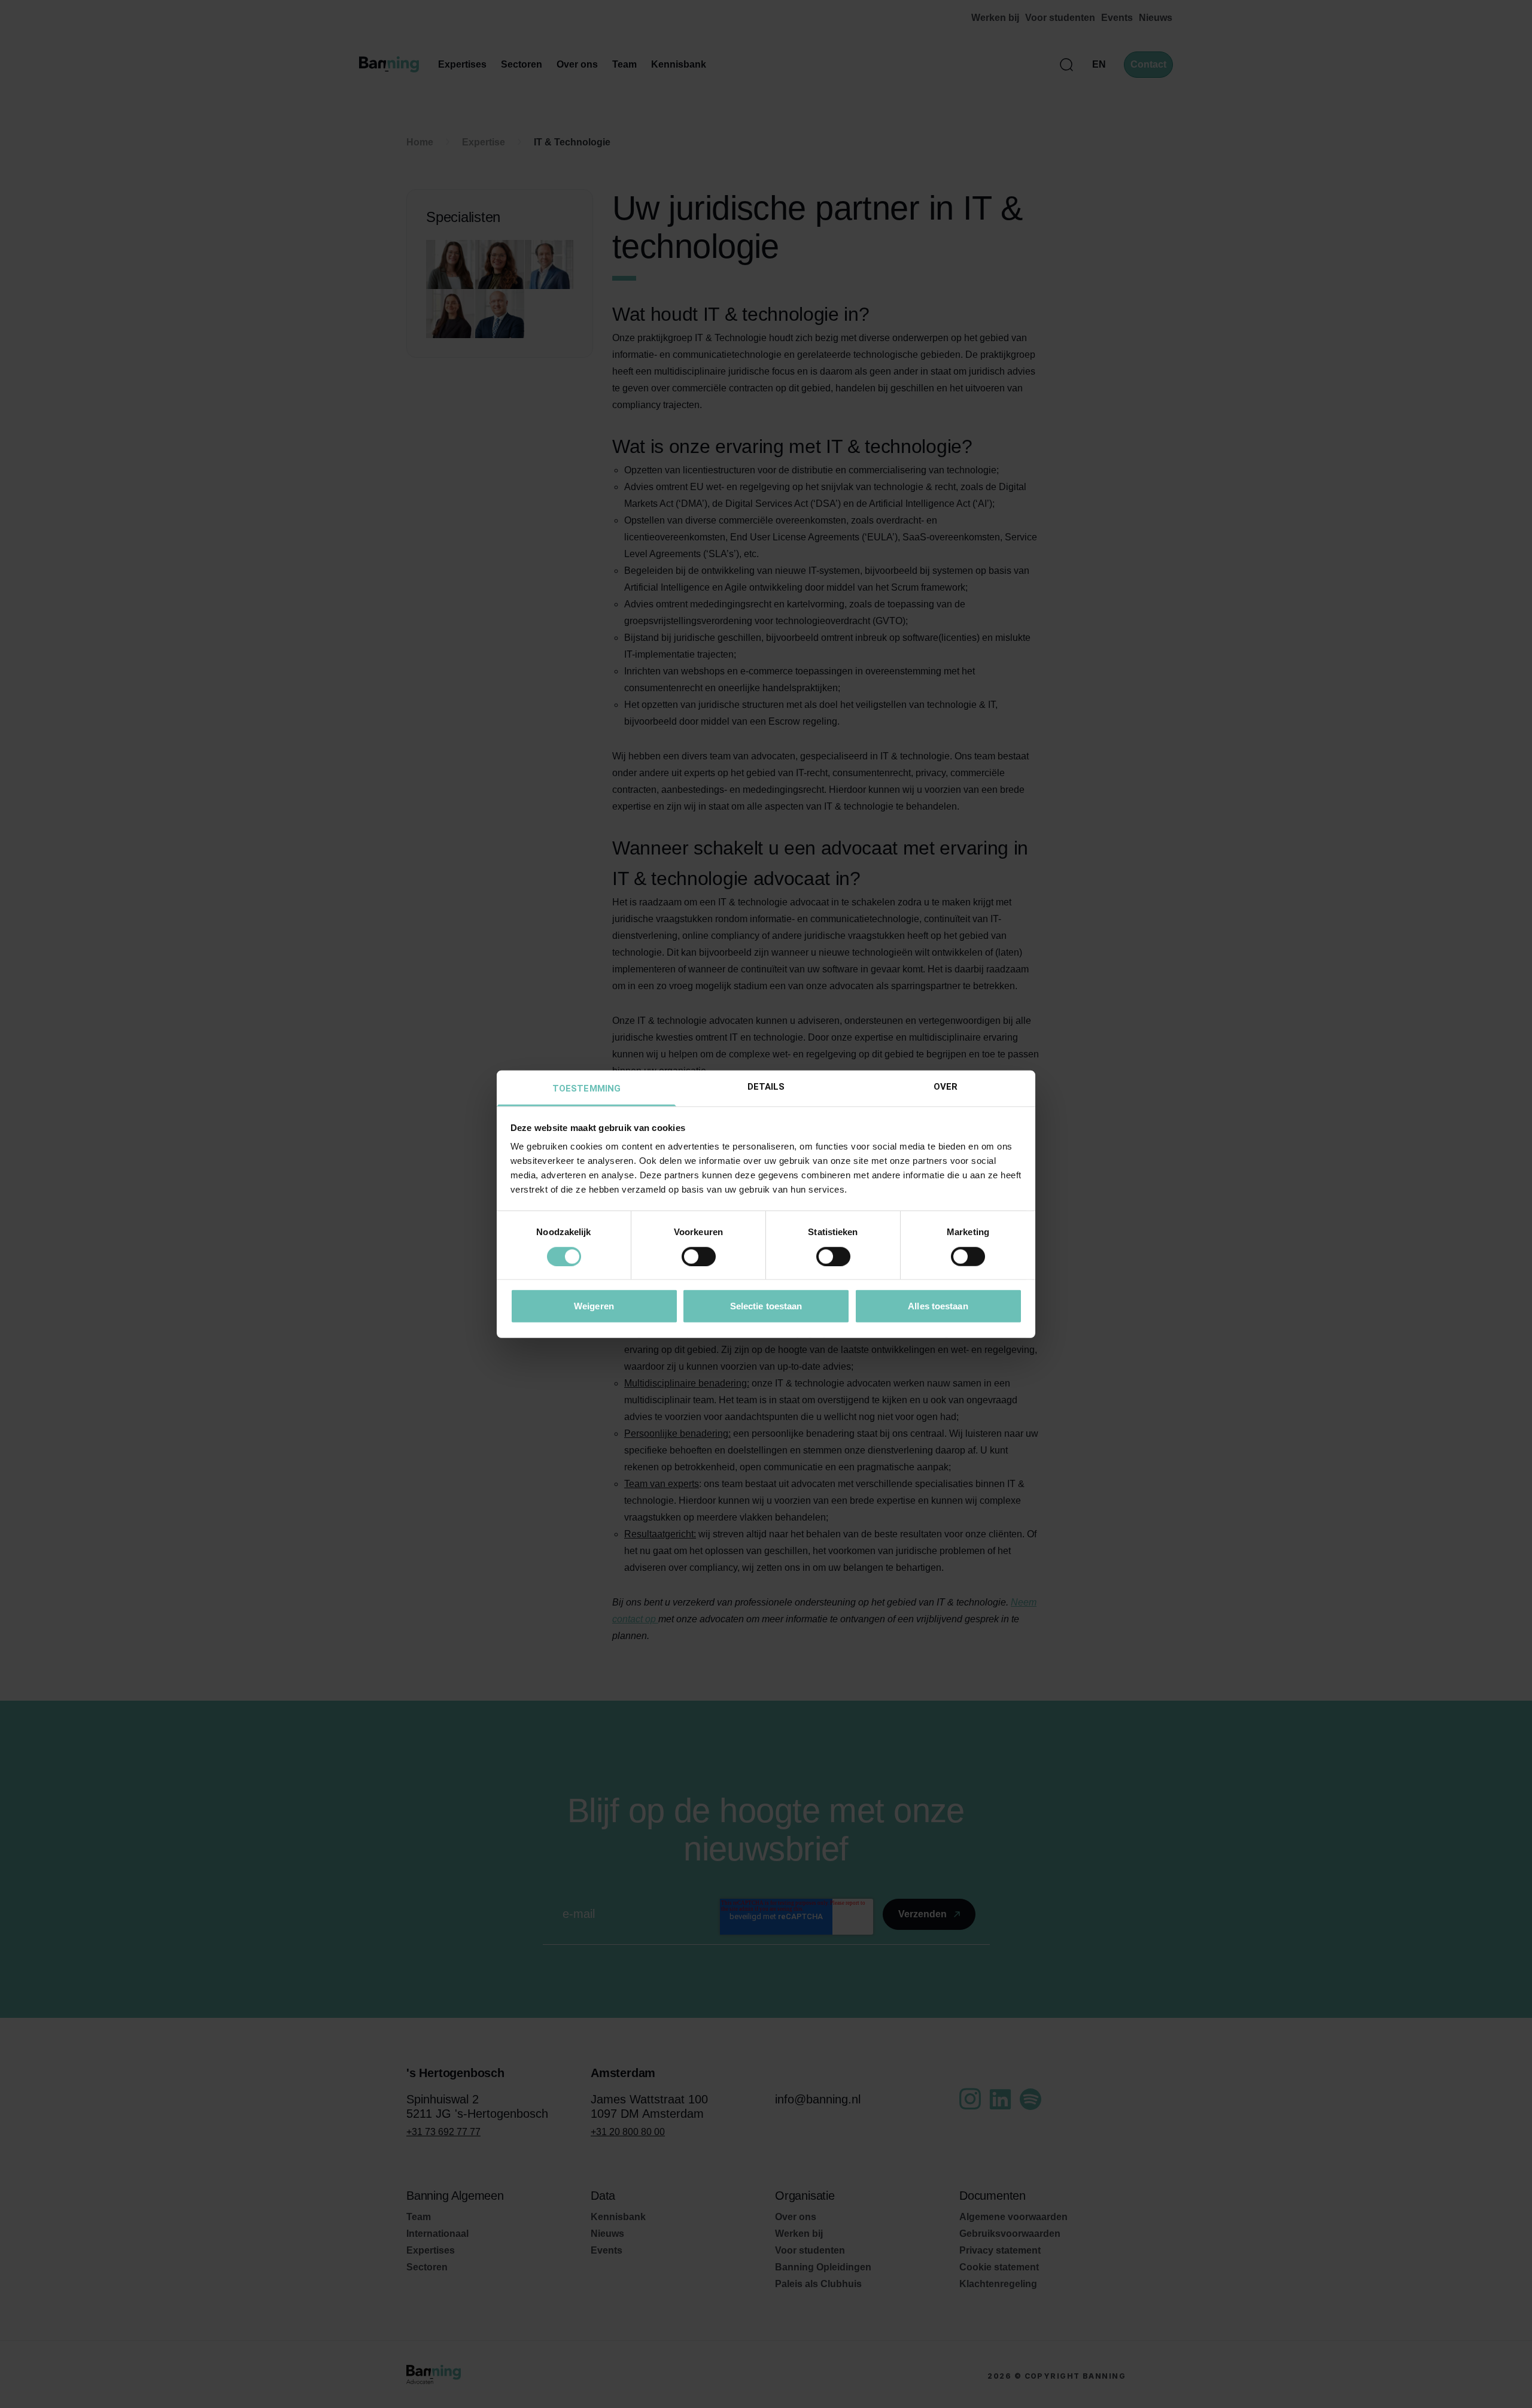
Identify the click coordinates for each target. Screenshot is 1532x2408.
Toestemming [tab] (586, 1089)
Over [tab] (946, 1087)
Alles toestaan (938, 1306)
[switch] (699, 1256)
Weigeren (594, 1306)
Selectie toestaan (766, 1306)
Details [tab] (766, 1087)
